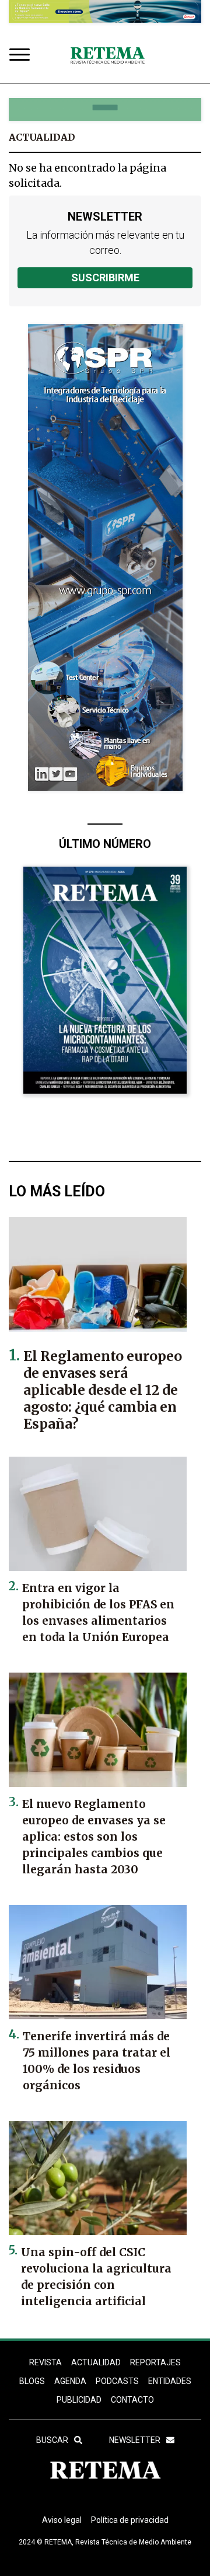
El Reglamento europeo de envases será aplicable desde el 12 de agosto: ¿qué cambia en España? (103, 1390)
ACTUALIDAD (96, 2362)
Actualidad (42, 137)
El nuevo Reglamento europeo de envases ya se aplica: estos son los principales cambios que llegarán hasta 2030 (94, 1837)
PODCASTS (117, 2381)
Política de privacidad (130, 2520)
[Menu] (22, 56)
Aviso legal (62, 2520)
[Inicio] (107, 56)
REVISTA (45, 2362)
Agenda (70, 2381)
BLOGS (32, 2381)
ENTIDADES (170, 2381)
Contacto (132, 2400)
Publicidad (79, 2400)
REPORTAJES (155, 2362)
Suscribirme (105, 278)
